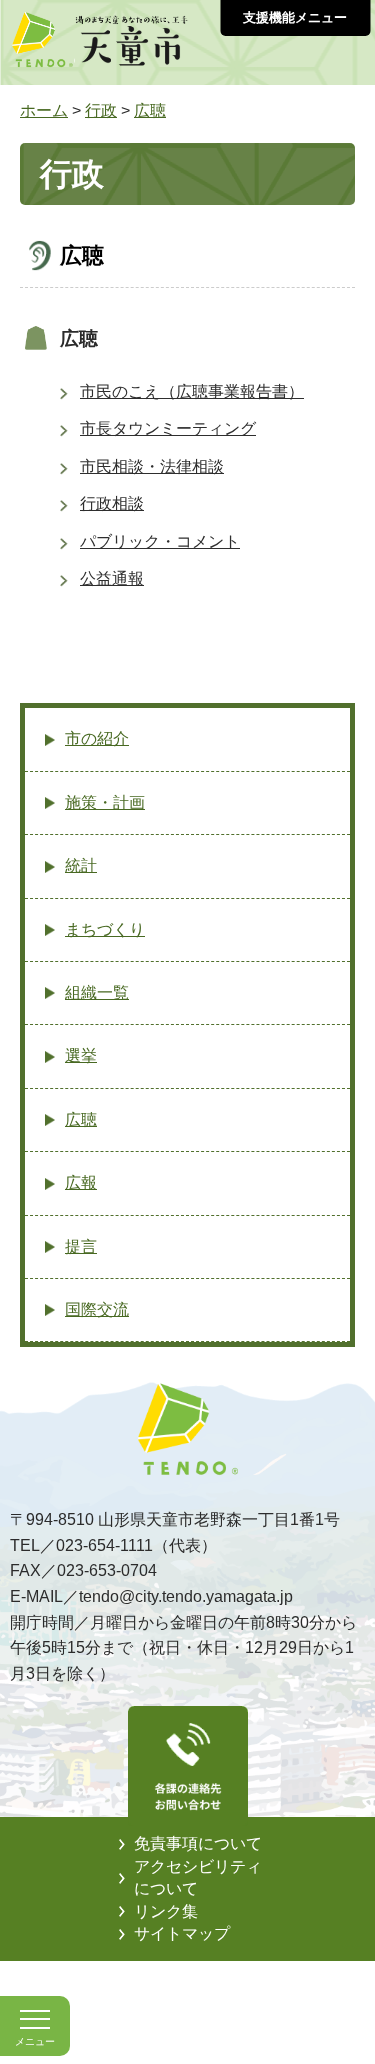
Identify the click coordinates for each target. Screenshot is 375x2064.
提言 (81, 1246)
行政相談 (112, 503)
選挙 (81, 1055)
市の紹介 (97, 738)
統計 (81, 865)
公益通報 (112, 578)
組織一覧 (97, 992)
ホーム (44, 110)
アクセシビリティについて (198, 1877)
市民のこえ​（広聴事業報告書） (192, 391)
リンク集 (166, 1911)
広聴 (150, 110)
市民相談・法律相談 (152, 466)
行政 (101, 110)
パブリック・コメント (160, 541)
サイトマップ (182, 1933)
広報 (81, 1182)
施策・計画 (105, 802)
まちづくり (105, 929)
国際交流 (97, 1309)
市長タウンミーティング (168, 428)
